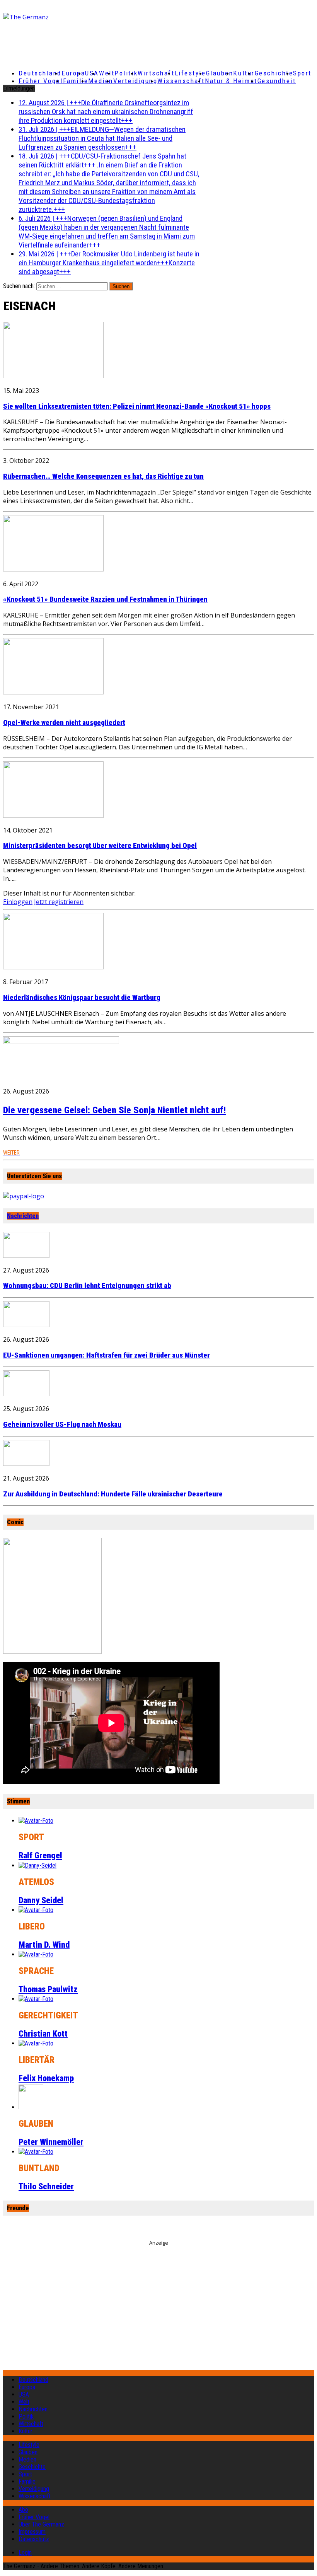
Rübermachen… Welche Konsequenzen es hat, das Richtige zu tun (103, 476)
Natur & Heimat (231, 81)
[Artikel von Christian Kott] (36, 1999)
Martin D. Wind (44, 1945)
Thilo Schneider (46, 2186)
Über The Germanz (41, 2524)
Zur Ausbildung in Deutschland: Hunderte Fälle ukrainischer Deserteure (113, 1494)
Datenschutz (34, 2539)
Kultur (244, 73)
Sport (302, 73)
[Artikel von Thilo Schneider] (36, 2152)
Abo (23, 2510)
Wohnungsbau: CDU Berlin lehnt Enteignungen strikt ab (87, 1286)
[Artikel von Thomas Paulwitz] (36, 1954)
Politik (126, 73)
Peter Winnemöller (51, 2142)
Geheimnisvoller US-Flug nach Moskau (62, 1424)
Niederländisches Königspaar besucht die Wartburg (82, 998)
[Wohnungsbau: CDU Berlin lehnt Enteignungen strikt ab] (26, 1256)
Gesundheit (277, 81)
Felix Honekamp (46, 2078)
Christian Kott (43, 2034)
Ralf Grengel (40, 1855)
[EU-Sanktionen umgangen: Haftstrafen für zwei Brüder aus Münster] (26, 1325)
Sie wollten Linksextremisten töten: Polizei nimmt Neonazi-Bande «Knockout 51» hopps (137, 406)
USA (24, 2394)
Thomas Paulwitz (48, 1989)
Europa (73, 73)
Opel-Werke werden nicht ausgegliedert (64, 723)
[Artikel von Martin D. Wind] (36, 1910)
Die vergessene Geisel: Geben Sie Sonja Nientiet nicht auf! (114, 1110)
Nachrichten (23, 1216)
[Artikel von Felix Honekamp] (36, 2043)
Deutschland (40, 73)
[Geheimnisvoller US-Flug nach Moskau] (26, 1394)
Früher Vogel (41, 81)
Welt (107, 73)
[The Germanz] (54, 17)
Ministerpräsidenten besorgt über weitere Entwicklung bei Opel (100, 846)
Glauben (220, 73)
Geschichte (274, 73)
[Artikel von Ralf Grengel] (36, 1821)
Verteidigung (135, 81)
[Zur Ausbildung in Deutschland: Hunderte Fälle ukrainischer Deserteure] (26, 1464)
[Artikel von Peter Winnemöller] (31, 2107)
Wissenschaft (181, 81)
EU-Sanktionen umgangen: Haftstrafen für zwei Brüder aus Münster (107, 1355)
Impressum (32, 2532)
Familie (76, 81)
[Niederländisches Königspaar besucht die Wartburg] (53, 967)
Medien (101, 81)
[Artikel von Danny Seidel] (37, 1865)
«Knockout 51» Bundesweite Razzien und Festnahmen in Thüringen (105, 599)
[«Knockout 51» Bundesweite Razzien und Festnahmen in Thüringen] (53, 569)
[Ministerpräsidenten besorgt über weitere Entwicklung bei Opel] (53, 815)
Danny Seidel (41, 1900)
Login (25, 2553)
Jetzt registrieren (59, 902)
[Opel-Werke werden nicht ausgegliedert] (53, 692)
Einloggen (18, 902)
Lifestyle (190, 73)
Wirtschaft (156, 73)
